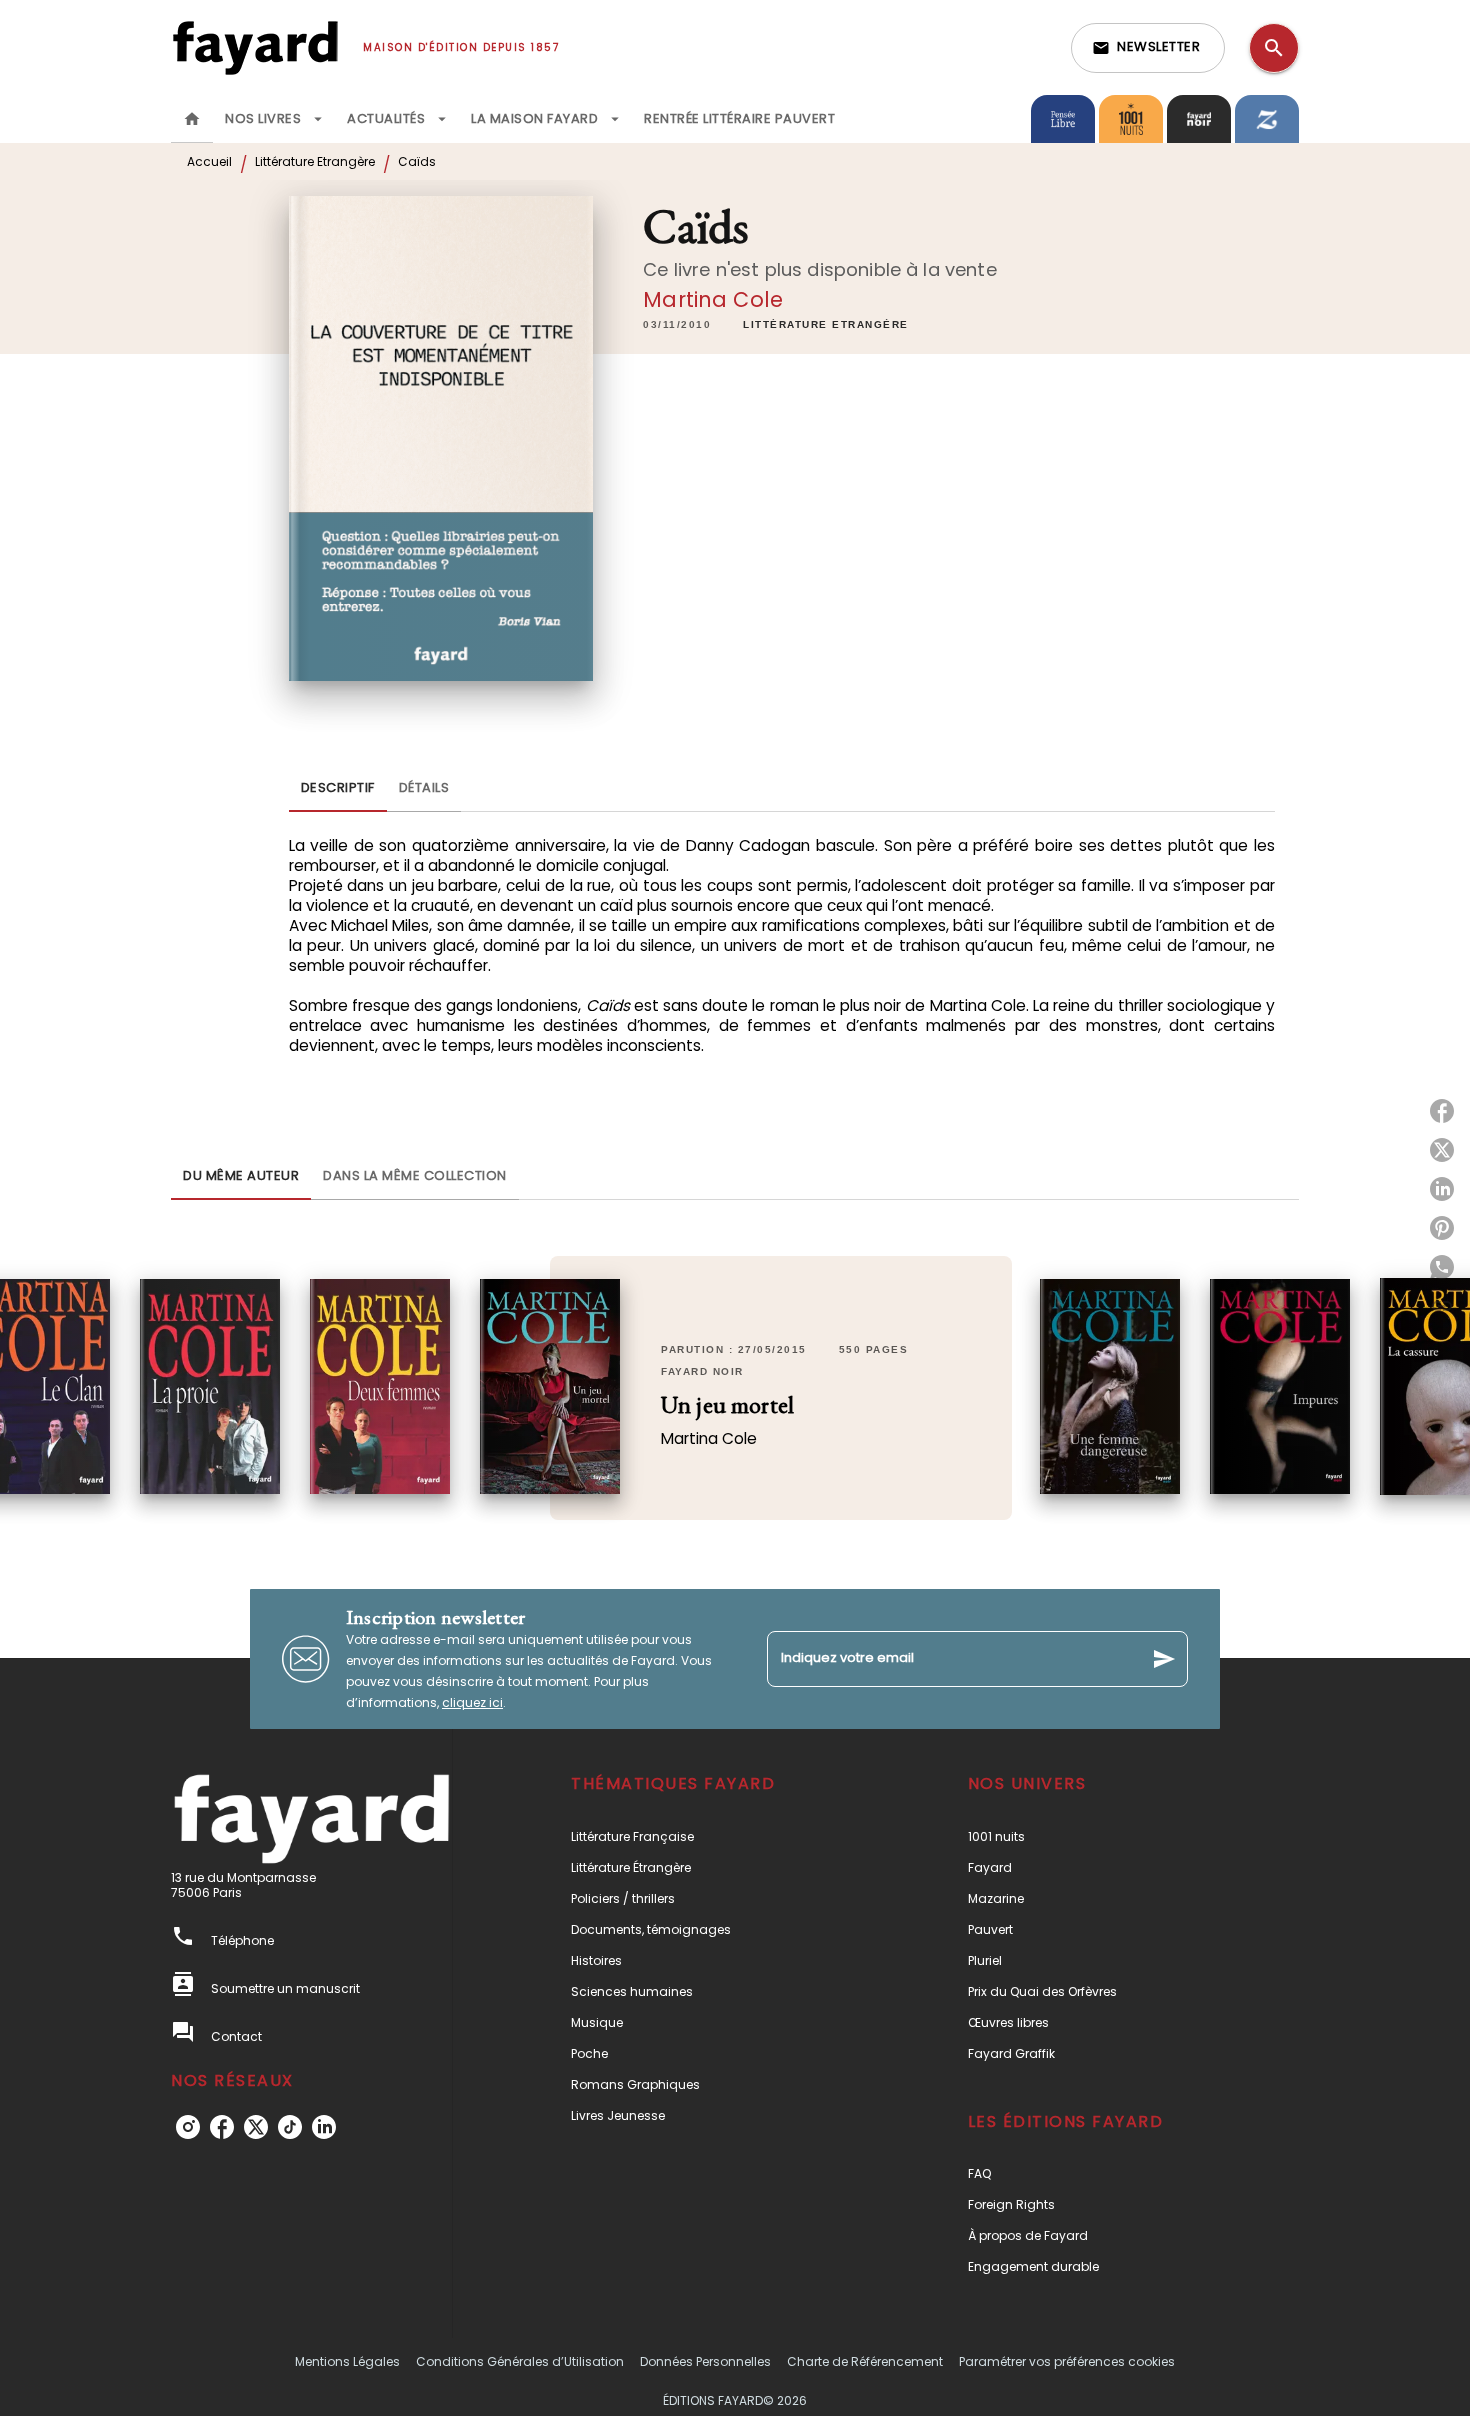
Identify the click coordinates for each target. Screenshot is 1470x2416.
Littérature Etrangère (315, 161)
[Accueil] (255, 47)
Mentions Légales (347, 2361)
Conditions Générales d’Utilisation (520, 2361)
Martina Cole (713, 299)
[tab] (192, 119)
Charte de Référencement (865, 2361)
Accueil (209, 161)
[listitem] (188, 2127)
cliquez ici (472, 1702)
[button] (1148, 48)
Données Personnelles (705, 2361)
